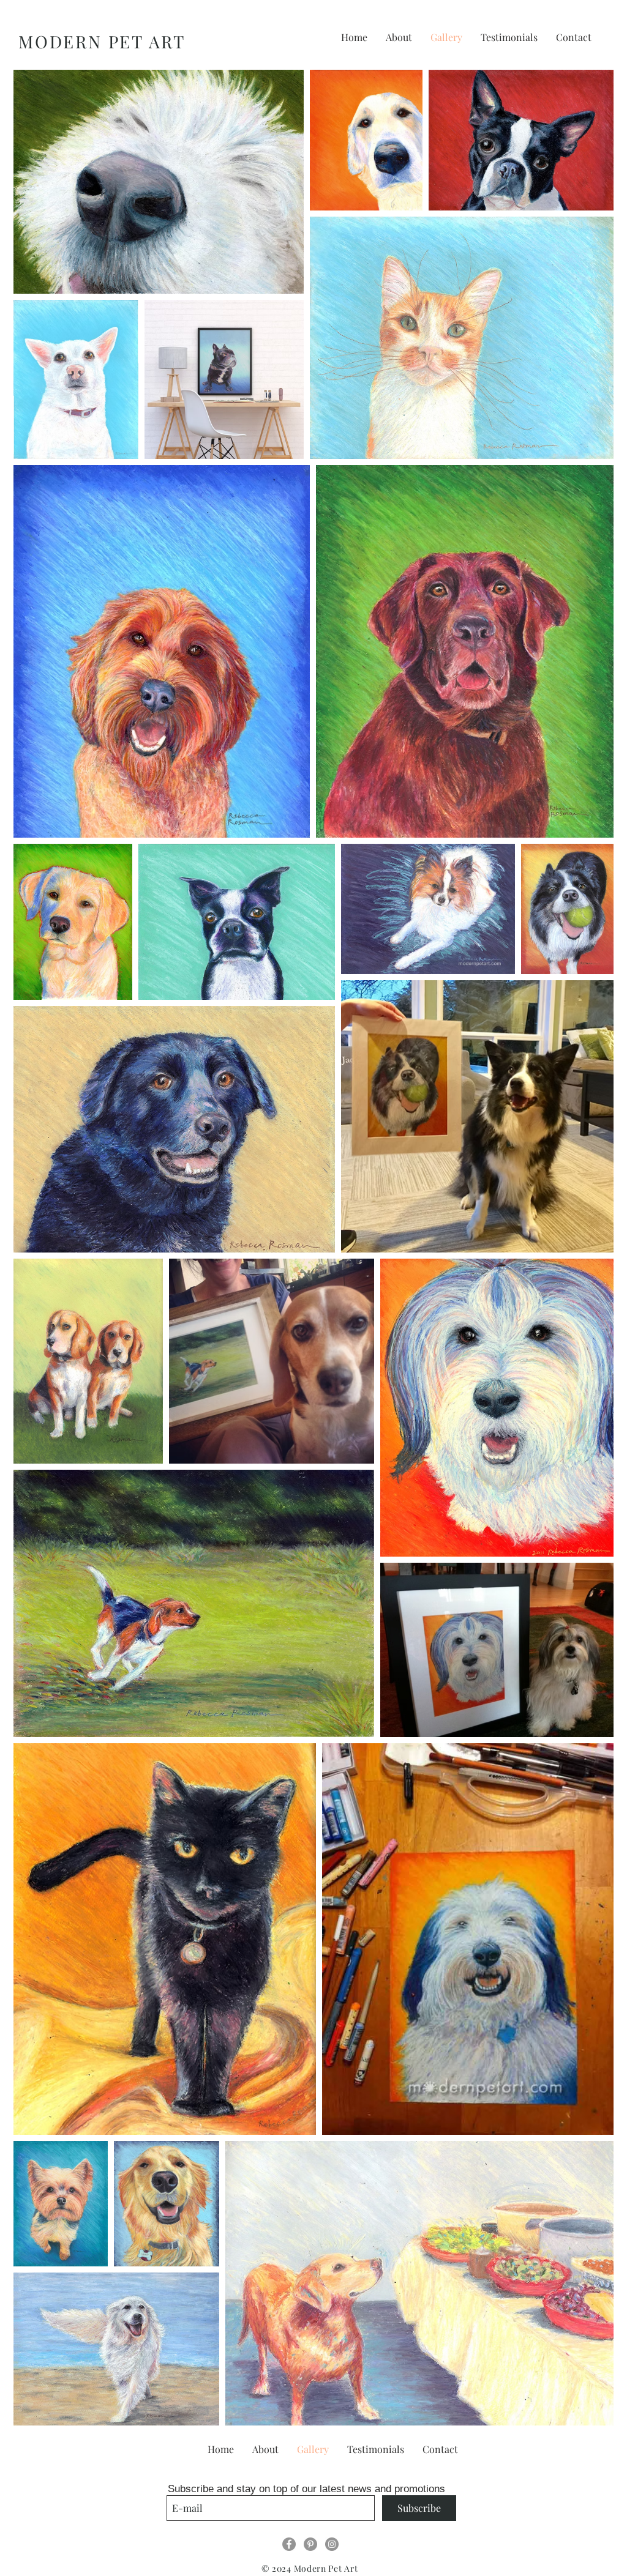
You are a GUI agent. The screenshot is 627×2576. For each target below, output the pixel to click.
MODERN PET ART (102, 41)
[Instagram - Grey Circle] (332, 2544)
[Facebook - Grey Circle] (289, 2544)
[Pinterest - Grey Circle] (310, 2544)
